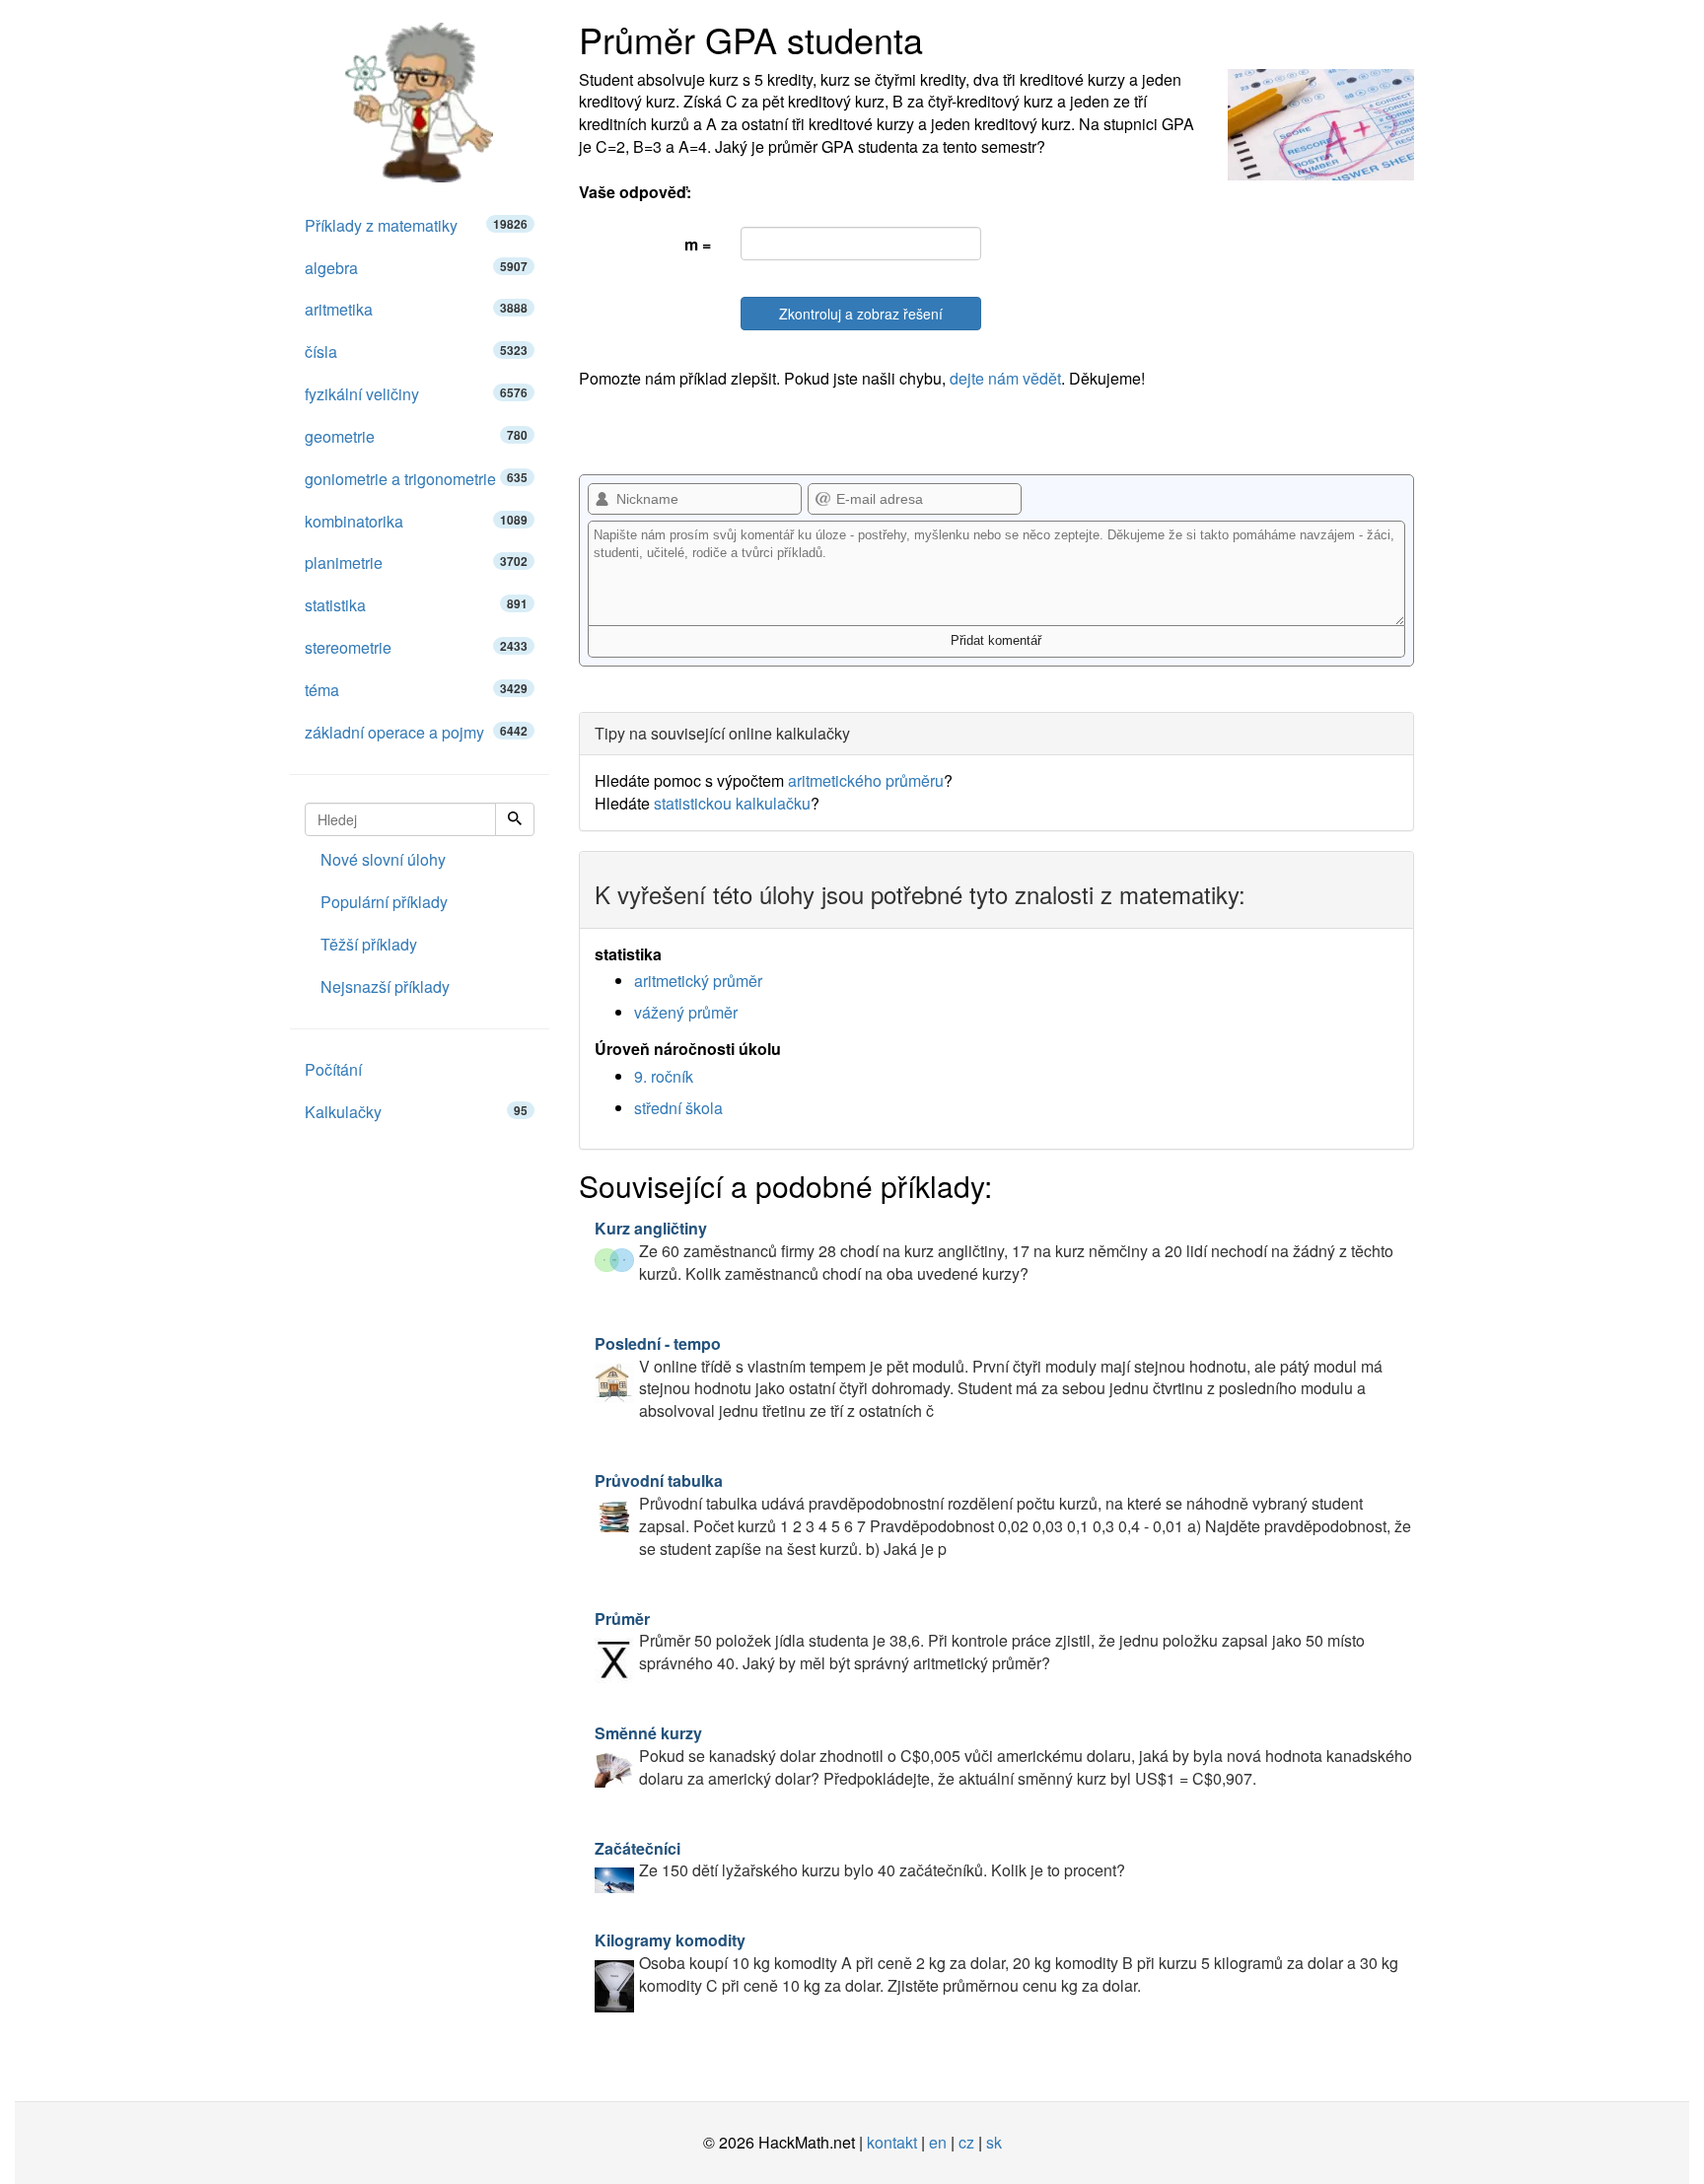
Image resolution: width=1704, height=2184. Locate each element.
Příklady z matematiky (416, 225)
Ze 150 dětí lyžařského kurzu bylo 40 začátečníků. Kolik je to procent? (860, 1860)
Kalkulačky (416, 1112)
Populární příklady (384, 902)
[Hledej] (515, 819)
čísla (416, 352)
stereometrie (416, 647)
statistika (416, 605)
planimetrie (416, 563)
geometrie (416, 436)
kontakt (892, 2142)
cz (966, 2142)
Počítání (333, 1069)
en (938, 2142)
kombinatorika (416, 521)
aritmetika (416, 309)
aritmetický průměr (698, 981)
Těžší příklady (369, 944)
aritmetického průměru (866, 780)
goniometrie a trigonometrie (416, 479)
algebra (416, 268)
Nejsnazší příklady (385, 986)
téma (416, 690)
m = (698, 244)
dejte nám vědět (1005, 378)
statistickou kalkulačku (732, 803)
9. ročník (664, 1076)
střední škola (678, 1108)
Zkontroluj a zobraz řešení (861, 314)
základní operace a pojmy (416, 732)
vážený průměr (686, 1012)
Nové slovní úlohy (383, 859)
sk (994, 2142)
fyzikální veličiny (416, 394)
